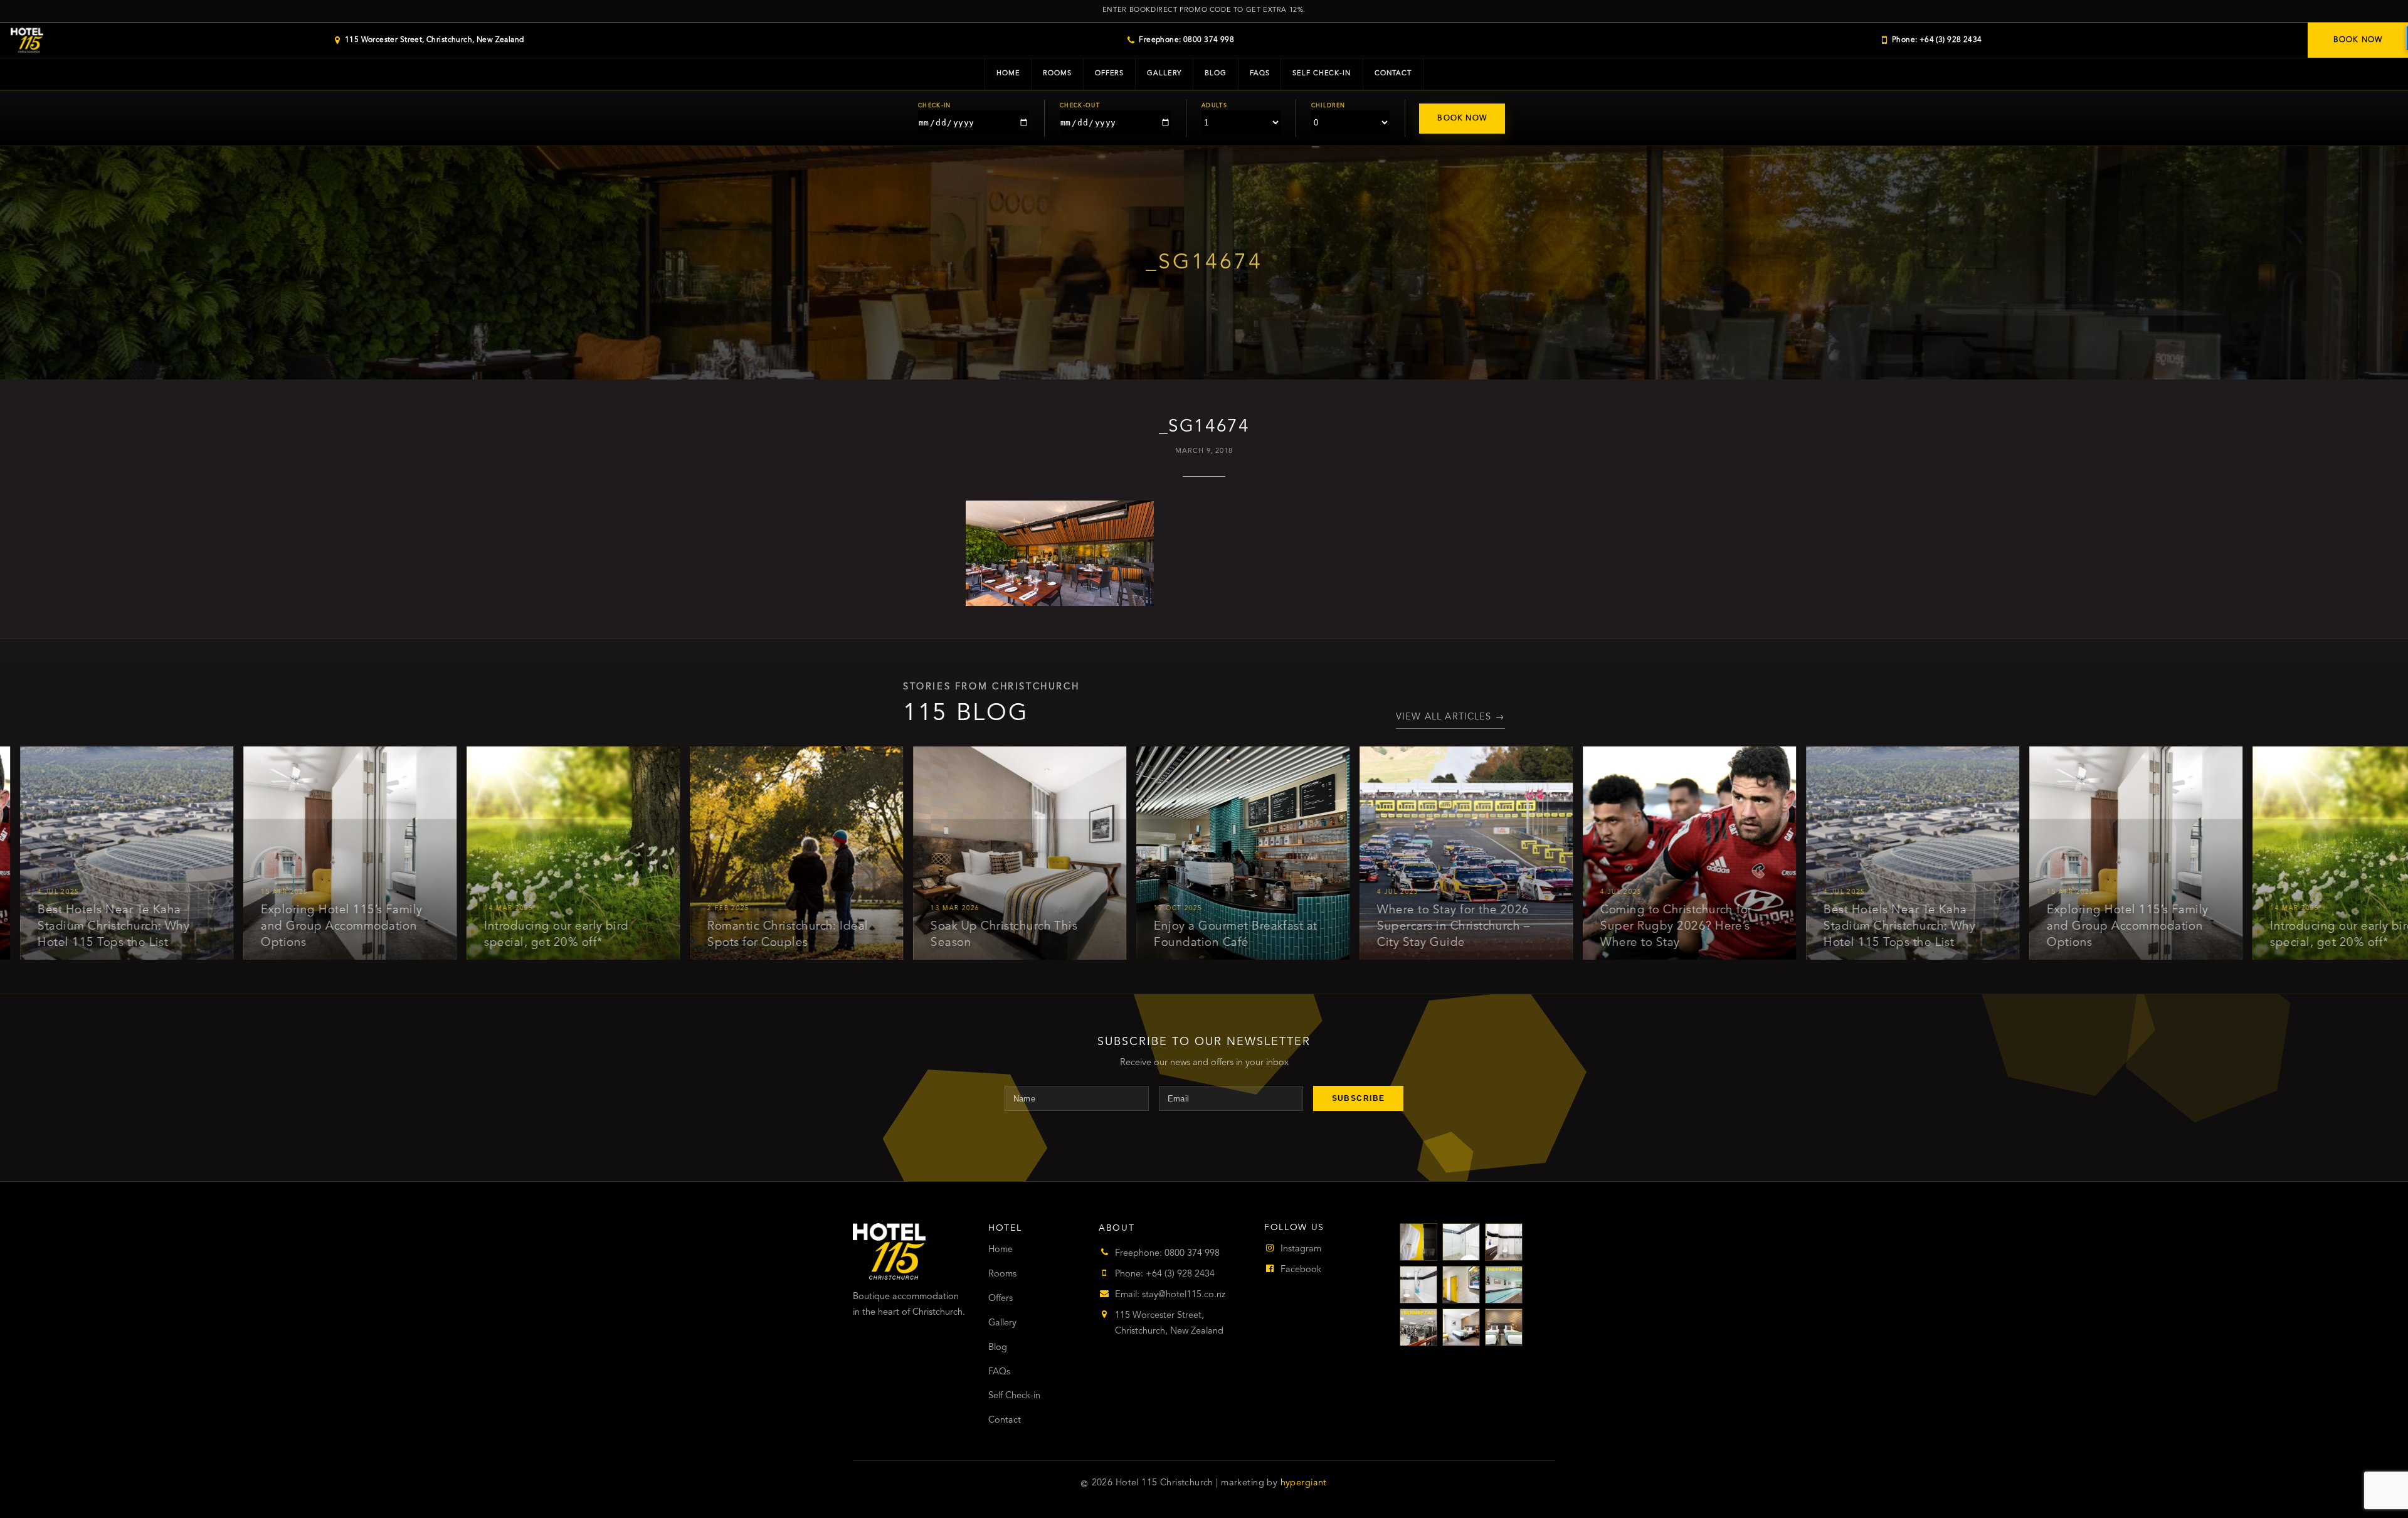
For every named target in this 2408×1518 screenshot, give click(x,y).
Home (1008, 74)
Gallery (1164, 74)
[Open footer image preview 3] (1504, 1242)
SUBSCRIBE (1359, 1098)
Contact (1393, 74)
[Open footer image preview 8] (1461, 1327)
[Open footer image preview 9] (1504, 1327)
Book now (2358, 40)
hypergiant (1304, 1483)
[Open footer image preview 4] (1418, 1285)
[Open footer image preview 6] (1504, 1285)
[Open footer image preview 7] (1418, 1327)
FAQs (1260, 74)
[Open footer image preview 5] (1461, 1285)
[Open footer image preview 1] (1418, 1242)
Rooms (1057, 74)
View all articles (1450, 717)
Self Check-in (1322, 74)
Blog (1216, 74)
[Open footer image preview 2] (1461, 1242)
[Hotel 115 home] (27, 40)
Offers (1109, 74)
